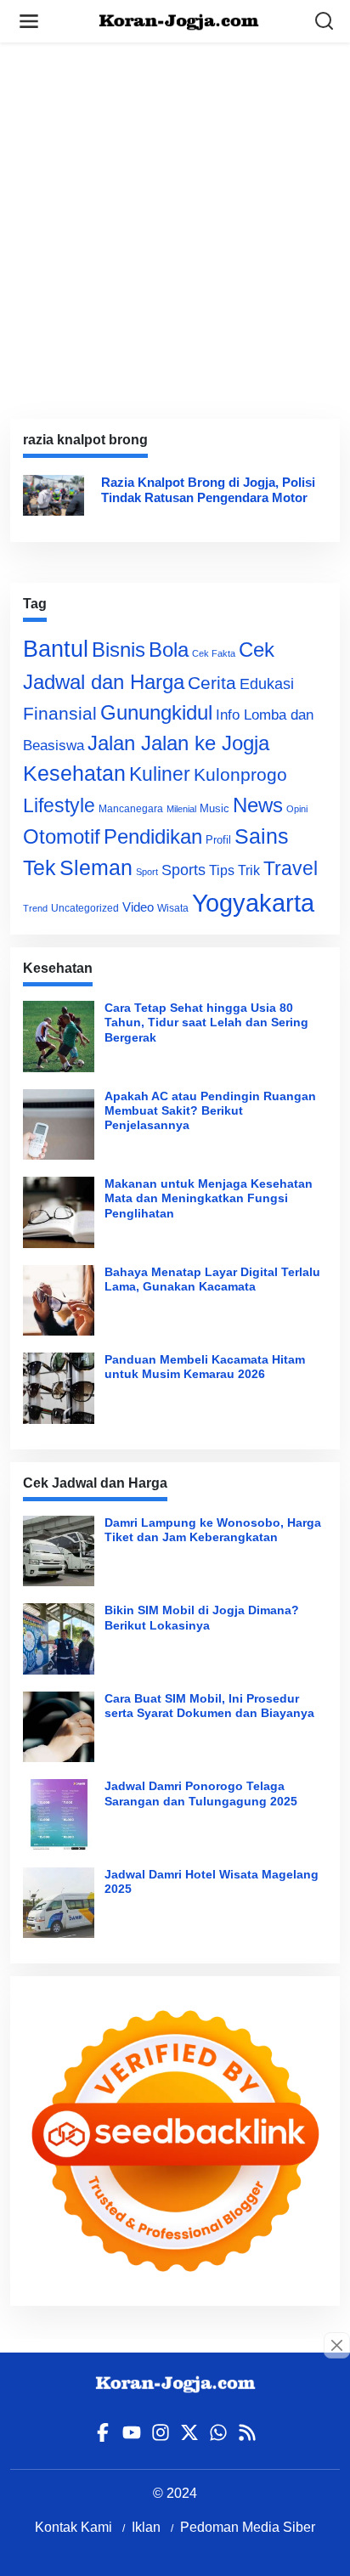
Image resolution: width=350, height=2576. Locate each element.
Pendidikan (153, 837)
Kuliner (160, 774)
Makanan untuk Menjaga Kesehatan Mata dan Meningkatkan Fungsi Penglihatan (209, 1198)
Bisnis (119, 650)
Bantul (56, 649)
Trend (35, 908)
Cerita (212, 683)
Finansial (60, 713)
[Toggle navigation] (29, 21)
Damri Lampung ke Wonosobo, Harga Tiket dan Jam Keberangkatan (213, 1530)
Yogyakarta (253, 903)
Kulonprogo (240, 775)
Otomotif (62, 837)
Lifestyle (59, 805)
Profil (218, 840)
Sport (147, 872)
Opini (297, 809)
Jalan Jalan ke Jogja (178, 743)
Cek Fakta (214, 653)
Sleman (96, 867)
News (258, 805)
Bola (169, 650)
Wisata (173, 908)
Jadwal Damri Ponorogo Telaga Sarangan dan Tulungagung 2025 (201, 1793)
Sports (183, 870)
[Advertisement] (175, 217)
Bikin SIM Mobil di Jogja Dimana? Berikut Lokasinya (202, 1617)
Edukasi (267, 684)
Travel (291, 868)
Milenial (181, 809)
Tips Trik (234, 870)
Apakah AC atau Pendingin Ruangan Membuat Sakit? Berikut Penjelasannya (210, 1111)
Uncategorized (85, 908)
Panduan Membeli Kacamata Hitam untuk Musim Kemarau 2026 (205, 1367)
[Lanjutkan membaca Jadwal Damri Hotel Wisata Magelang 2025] (59, 1903)
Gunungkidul (156, 712)
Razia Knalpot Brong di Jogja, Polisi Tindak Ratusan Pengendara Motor (208, 490)
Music (215, 808)
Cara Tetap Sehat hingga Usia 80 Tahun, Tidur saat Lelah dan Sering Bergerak (206, 1022)
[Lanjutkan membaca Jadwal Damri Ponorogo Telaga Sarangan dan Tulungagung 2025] (59, 1815)
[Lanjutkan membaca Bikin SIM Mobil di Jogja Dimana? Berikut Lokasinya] (59, 1639)
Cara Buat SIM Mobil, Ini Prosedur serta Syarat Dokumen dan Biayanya (209, 1706)
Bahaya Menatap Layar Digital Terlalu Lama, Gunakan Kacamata (212, 1279)
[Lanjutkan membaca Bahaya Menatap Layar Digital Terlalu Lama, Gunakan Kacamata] (59, 1301)
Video (138, 907)
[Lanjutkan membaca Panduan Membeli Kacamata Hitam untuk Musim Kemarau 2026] (59, 1388)
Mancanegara (131, 809)
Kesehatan (74, 774)
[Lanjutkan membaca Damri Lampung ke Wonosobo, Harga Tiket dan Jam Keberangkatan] (59, 1551)
